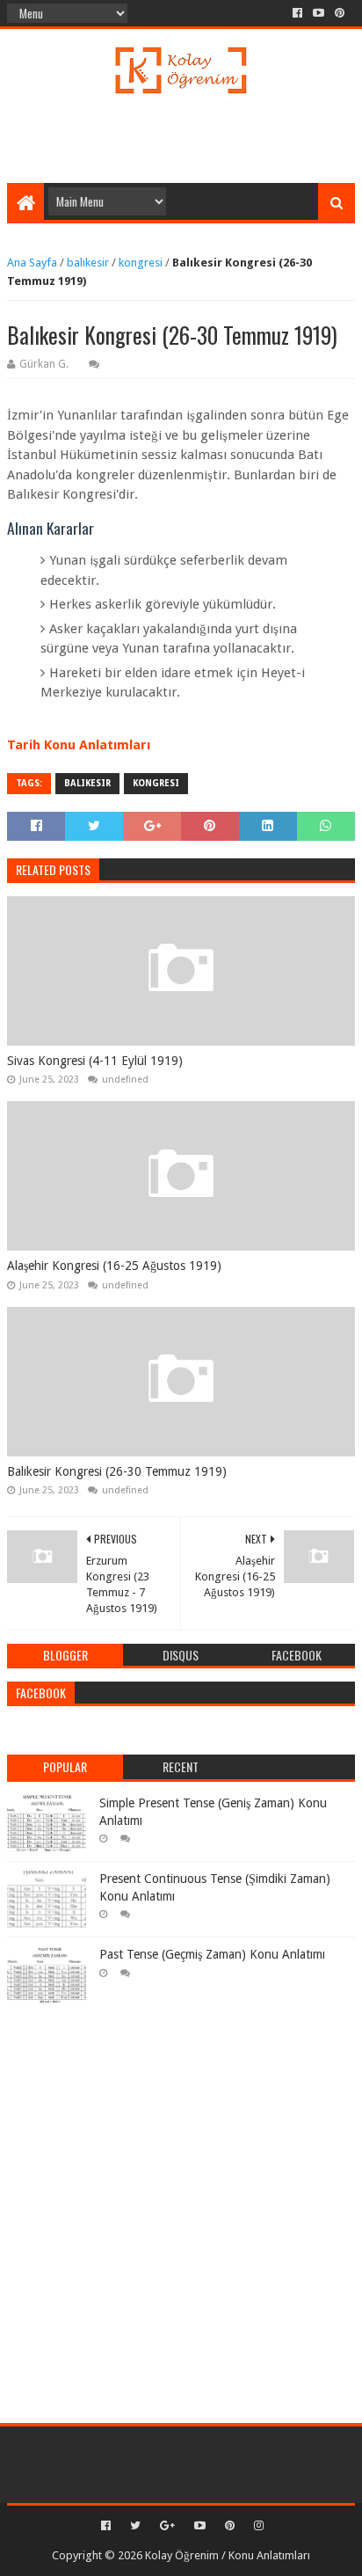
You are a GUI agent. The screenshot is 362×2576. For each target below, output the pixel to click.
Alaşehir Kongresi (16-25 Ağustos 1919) (114, 1266)
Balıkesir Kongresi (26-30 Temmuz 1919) (117, 1471)
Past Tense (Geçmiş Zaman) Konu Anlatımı (212, 1954)
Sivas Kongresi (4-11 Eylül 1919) (95, 1061)
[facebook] (297, 13)
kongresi (141, 263)
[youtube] (319, 13)
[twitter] (135, 2526)
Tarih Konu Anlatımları (79, 745)
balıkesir (88, 263)
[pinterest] (340, 13)
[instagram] (257, 2526)
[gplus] (167, 2526)
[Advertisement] (184, 139)
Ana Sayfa (32, 263)
